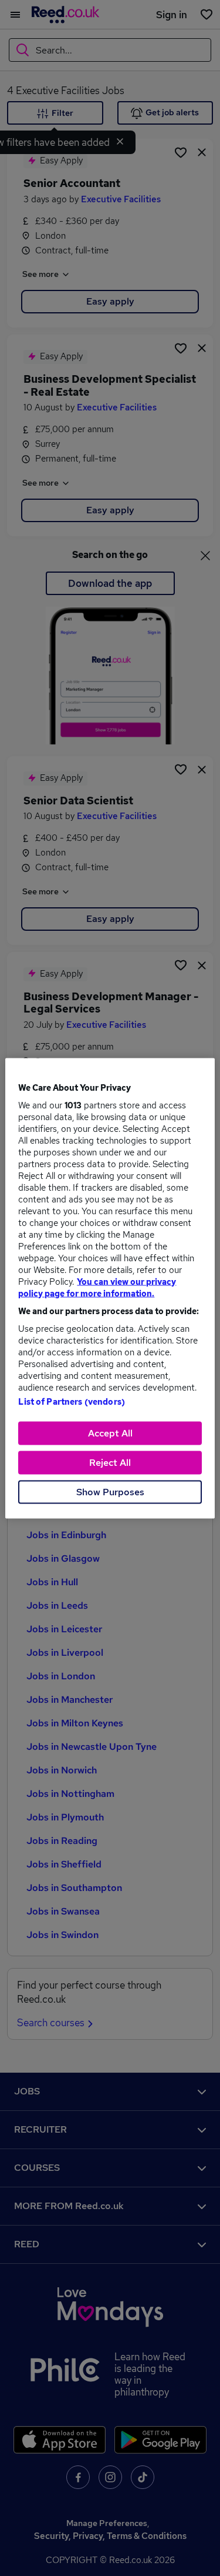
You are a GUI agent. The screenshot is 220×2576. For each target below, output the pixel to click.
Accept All (110, 1433)
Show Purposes (110, 1491)
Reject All (110, 1462)
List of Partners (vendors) (72, 1401)
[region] (110, 1288)
